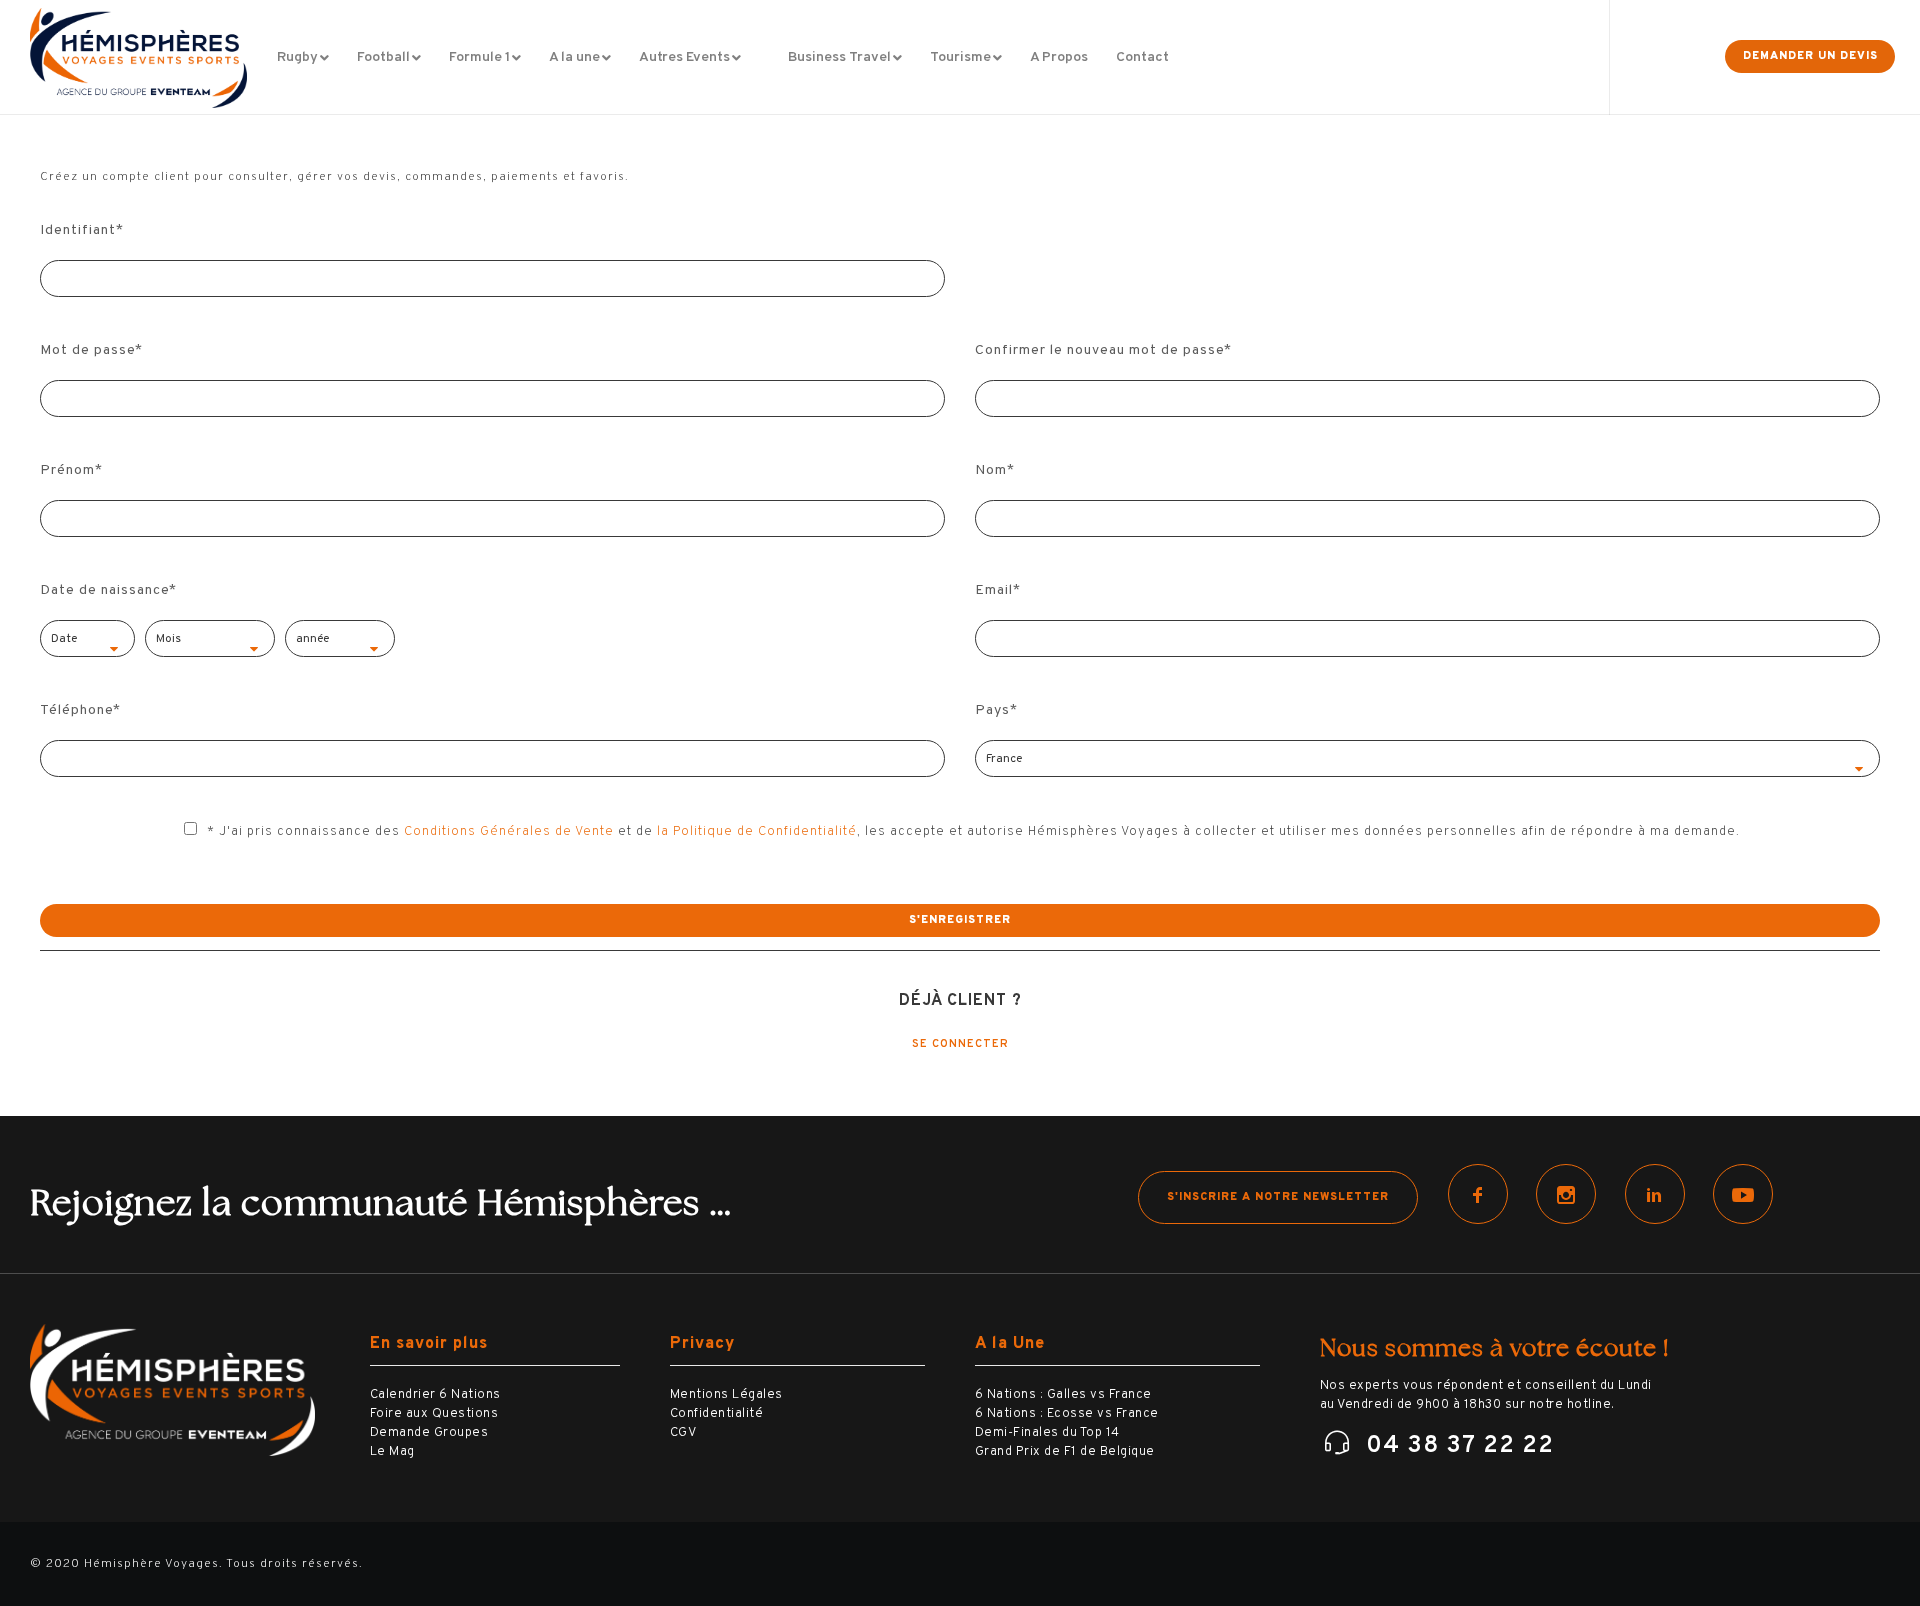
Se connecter (960, 1044)
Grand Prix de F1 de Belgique (1065, 1452)
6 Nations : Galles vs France (1063, 1395)
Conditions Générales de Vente (509, 832)
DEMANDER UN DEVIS (1810, 56)
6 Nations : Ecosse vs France (1067, 1414)
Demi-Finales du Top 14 (1047, 1433)
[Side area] (1677, 57)
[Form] (1632, 57)
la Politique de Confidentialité (757, 832)
